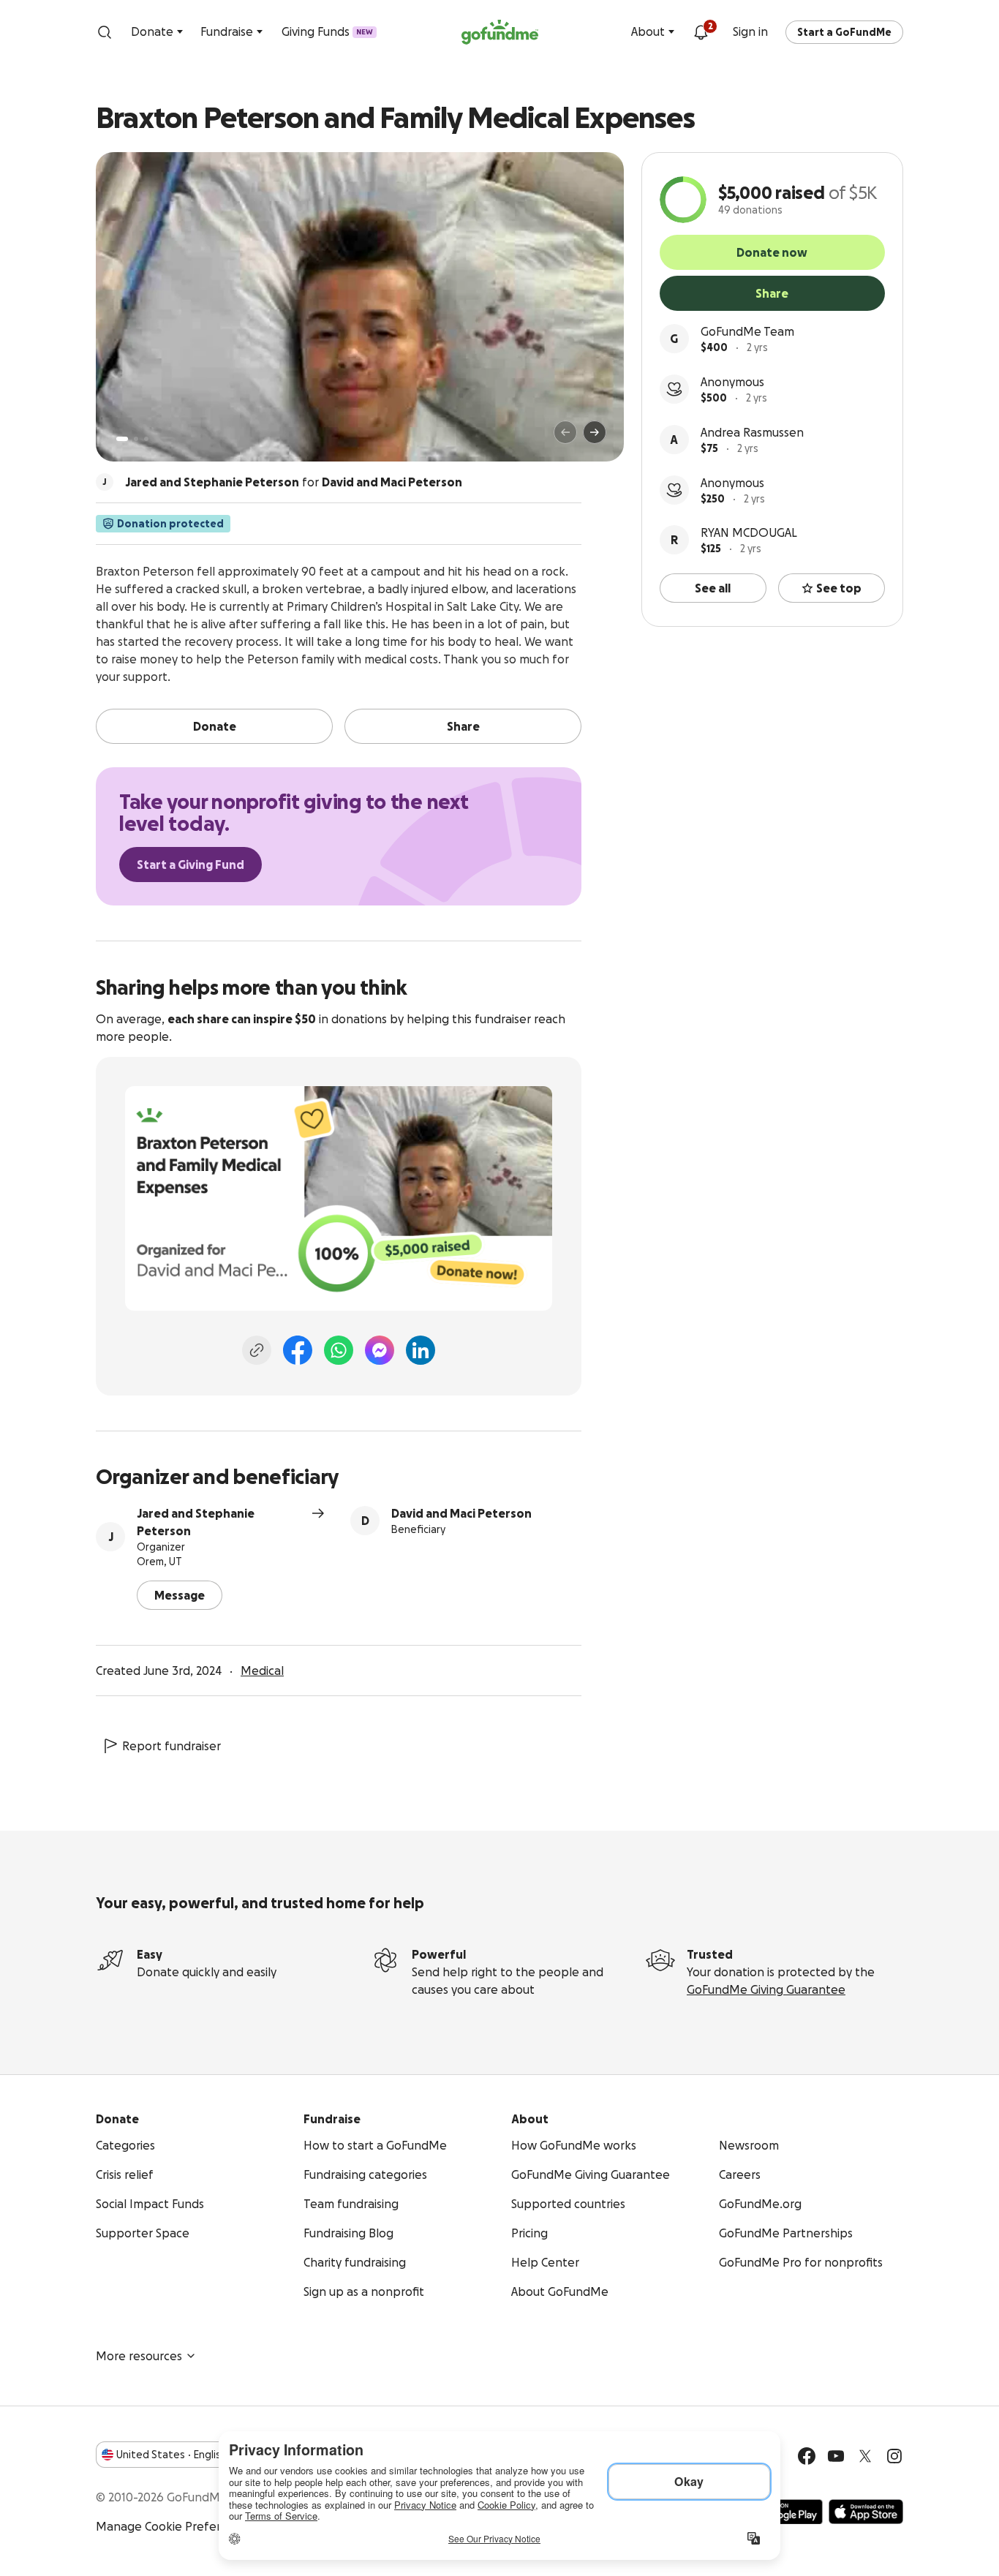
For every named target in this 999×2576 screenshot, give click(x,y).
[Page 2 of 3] (136, 439)
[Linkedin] (421, 1350)
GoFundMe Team (747, 331)
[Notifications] (701, 32)
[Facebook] (298, 1350)
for (294, 482)
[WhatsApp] (339, 1350)
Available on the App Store (866, 2512)
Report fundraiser (171, 1746)
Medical (262, 1671)
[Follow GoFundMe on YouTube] (836, 2456)
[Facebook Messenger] (380, 1350)
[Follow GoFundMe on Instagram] (894, 2456)
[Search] (105, 32)
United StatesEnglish (171, 2455)
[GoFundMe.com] (500, 32)
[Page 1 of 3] (122, 439)
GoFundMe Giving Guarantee (766, 1989)
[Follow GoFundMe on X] (865, 2456)
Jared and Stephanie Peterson (196, 1522)
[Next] (595, 432)
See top (839, 588)
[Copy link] (257, 1350)
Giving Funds (327, 31)
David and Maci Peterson (461, 1513)
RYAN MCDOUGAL (749, 532)
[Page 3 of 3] (146, 439)
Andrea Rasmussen (752, 432)
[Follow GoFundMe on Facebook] (807, 2456)
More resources (139, 2356)
